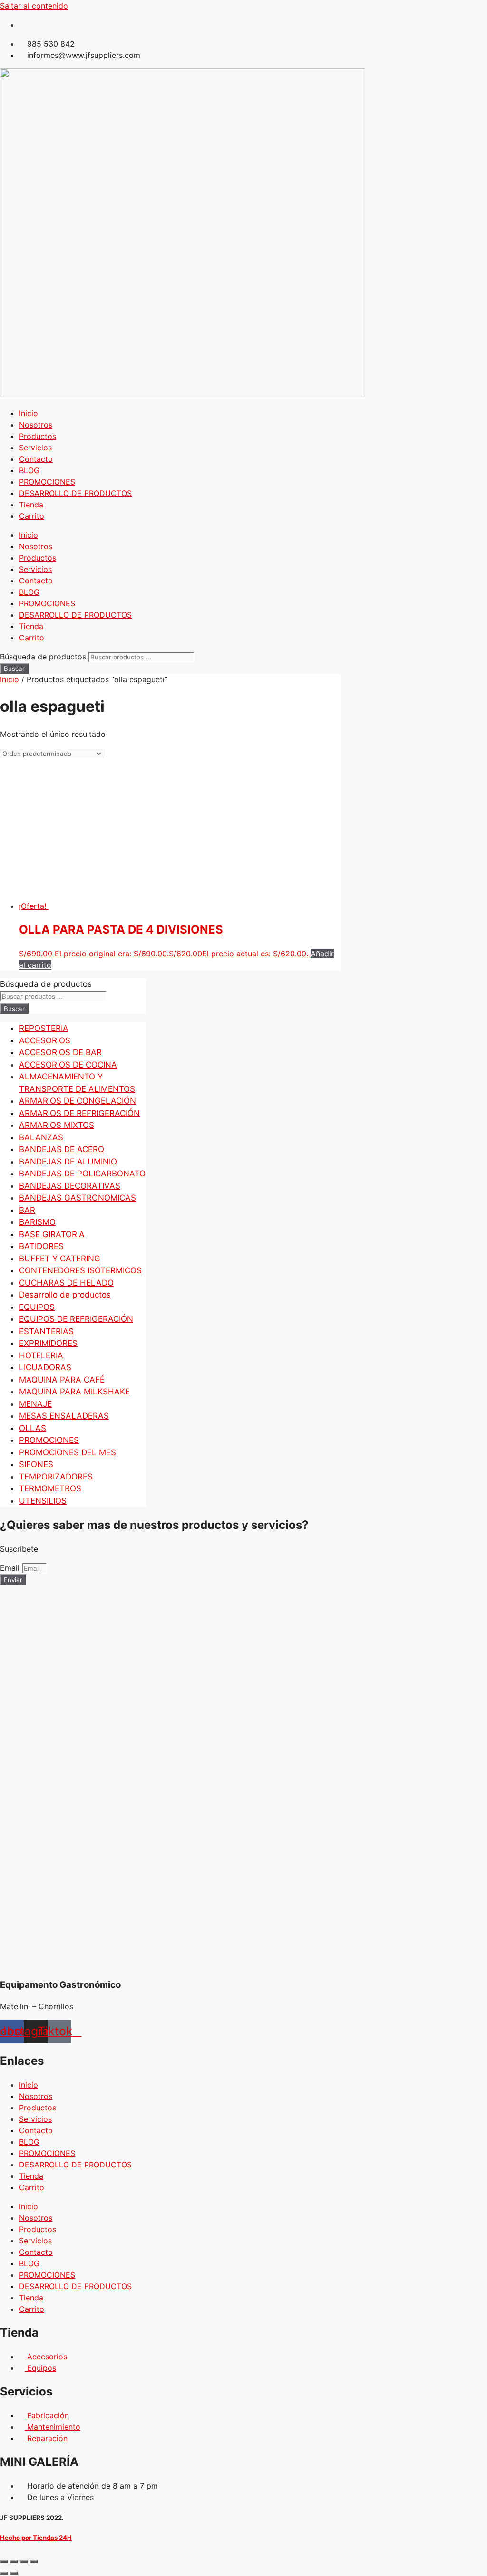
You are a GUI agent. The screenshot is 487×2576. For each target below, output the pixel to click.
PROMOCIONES (47, 482)
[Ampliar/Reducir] (4, 2562)
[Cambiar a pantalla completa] (14, 2562)
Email (11, 1568)
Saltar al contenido (34, 6)
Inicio (29, 413)
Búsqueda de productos (44, 657)
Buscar (14, 668)
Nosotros (36, 425)
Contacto (36, 459)
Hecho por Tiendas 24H (36, 2538)
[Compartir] (24, 2562)
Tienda (31, 505)
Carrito (32, 516)
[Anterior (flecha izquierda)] (4, 2573)
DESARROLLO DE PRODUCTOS (75, 493)
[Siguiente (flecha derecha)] (14, 2573)
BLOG (29, 470)
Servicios (35, 448)
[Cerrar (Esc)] (34, 2562)
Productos (38, 436)
